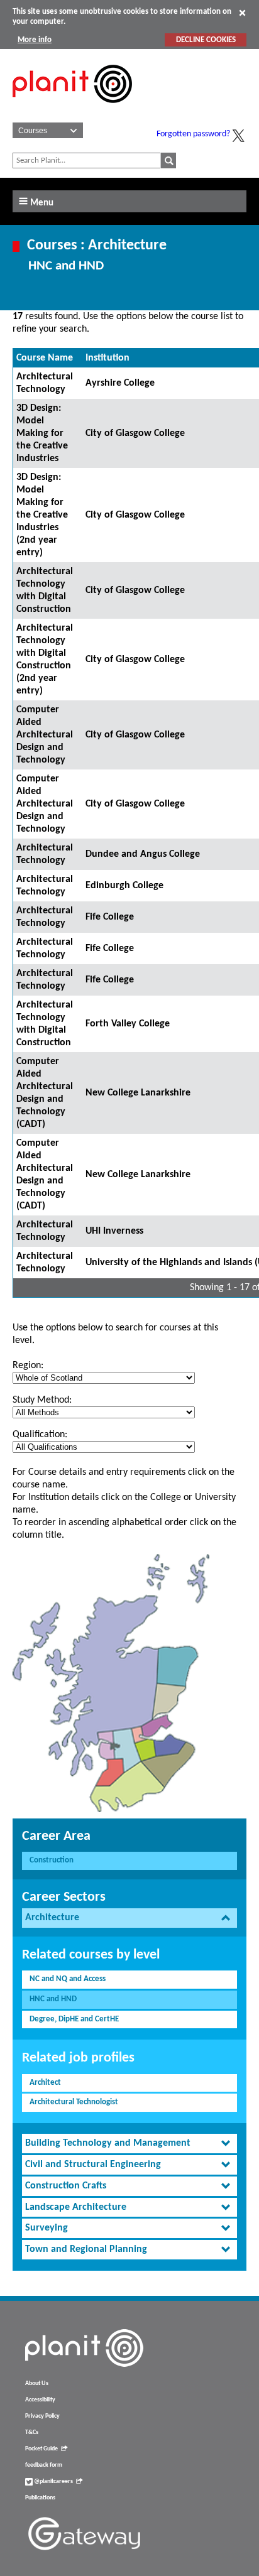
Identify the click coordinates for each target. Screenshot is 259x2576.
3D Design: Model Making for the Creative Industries (42, 433)
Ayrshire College (120, 383)
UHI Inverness (114, 1231)
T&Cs (32, 2432)
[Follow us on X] (238, 136)
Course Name (45, 358)
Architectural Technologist (74, 2102)
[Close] (242, 13)
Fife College (110, 917)
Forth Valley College (128, 1024)
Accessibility (40, 2400)
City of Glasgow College (135, 433)
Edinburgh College (124, 886)
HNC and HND (53, 1999)
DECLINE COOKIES (206, 40)
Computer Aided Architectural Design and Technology (45, 735)
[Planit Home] (72, 110)
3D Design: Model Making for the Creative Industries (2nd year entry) (42, 515)
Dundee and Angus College (143, 854)
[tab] (129, 1918)
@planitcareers (53, 2481)
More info (35, 40)
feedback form (44, 2465)
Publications (40, 2498)
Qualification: (40, 1435)
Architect (45, 2083)
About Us (37, 2383)
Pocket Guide (41, 2449)
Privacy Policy (42, 2416)
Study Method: (42, 1400)
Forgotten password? (193, 134)
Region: (28, 1366)
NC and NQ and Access (68, 1979)
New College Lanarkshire (138, 1093)
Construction (52, 1860)
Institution (107, 358)
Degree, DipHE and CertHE (74, 2019)
